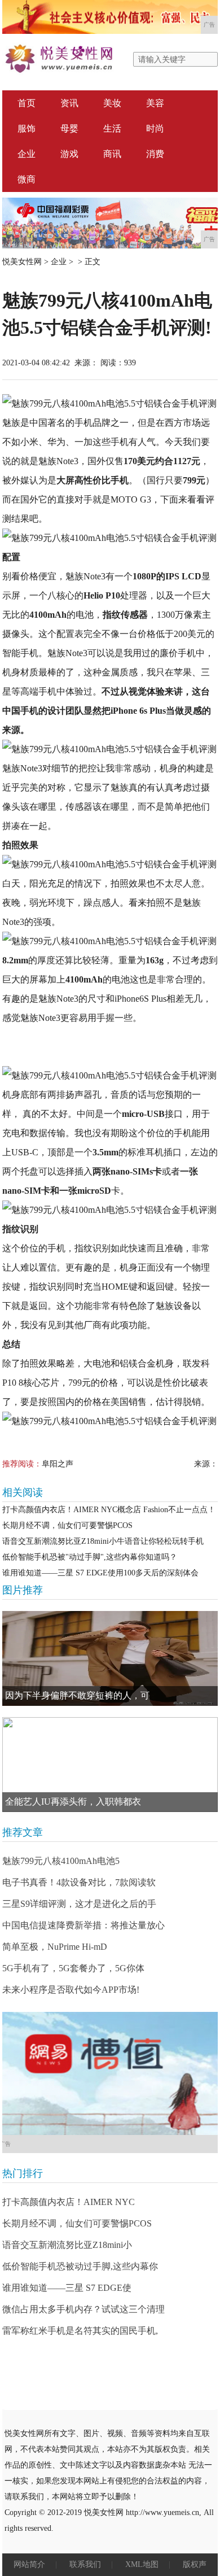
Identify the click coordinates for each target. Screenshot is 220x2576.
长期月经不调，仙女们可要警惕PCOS (67, 1525)
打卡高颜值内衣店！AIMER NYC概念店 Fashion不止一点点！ (109, 1510)
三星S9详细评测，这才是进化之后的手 (79, 1904)
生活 (112, 128)
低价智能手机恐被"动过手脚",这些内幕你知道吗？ (90, 1557)
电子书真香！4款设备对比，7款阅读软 (79, 1882)
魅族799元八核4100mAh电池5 (61, 1861)
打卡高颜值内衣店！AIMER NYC (69, 2202)
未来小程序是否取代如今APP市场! (71, 1990)
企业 (27, 154)
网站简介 (29, 2564)
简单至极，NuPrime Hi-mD (55, 1947)
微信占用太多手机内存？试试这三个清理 (83, 2309)
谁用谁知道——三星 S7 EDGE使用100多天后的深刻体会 (100, 1573)
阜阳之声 (58, 1464)
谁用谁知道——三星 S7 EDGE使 (67, 2288)
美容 (155, 103)
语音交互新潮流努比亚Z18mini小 (67, 2245)
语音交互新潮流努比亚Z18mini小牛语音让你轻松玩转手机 (103, 1541)
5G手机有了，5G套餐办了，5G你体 (73, 1968)
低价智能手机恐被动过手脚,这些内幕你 (80, 2266)
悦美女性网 (22, 262)
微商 (27, 179)
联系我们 (85, 2564)
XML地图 (142, 2564)
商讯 (112, 154)
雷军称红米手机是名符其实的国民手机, (80, 2331)
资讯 (69, 103)
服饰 (27, 128)
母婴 (69, 128)
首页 (27, 103)
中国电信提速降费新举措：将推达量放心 (83, 1925)
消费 (155, 154)
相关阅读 (23, 1492)
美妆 (112, 103)
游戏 (69, 154)
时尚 (155, 128)
